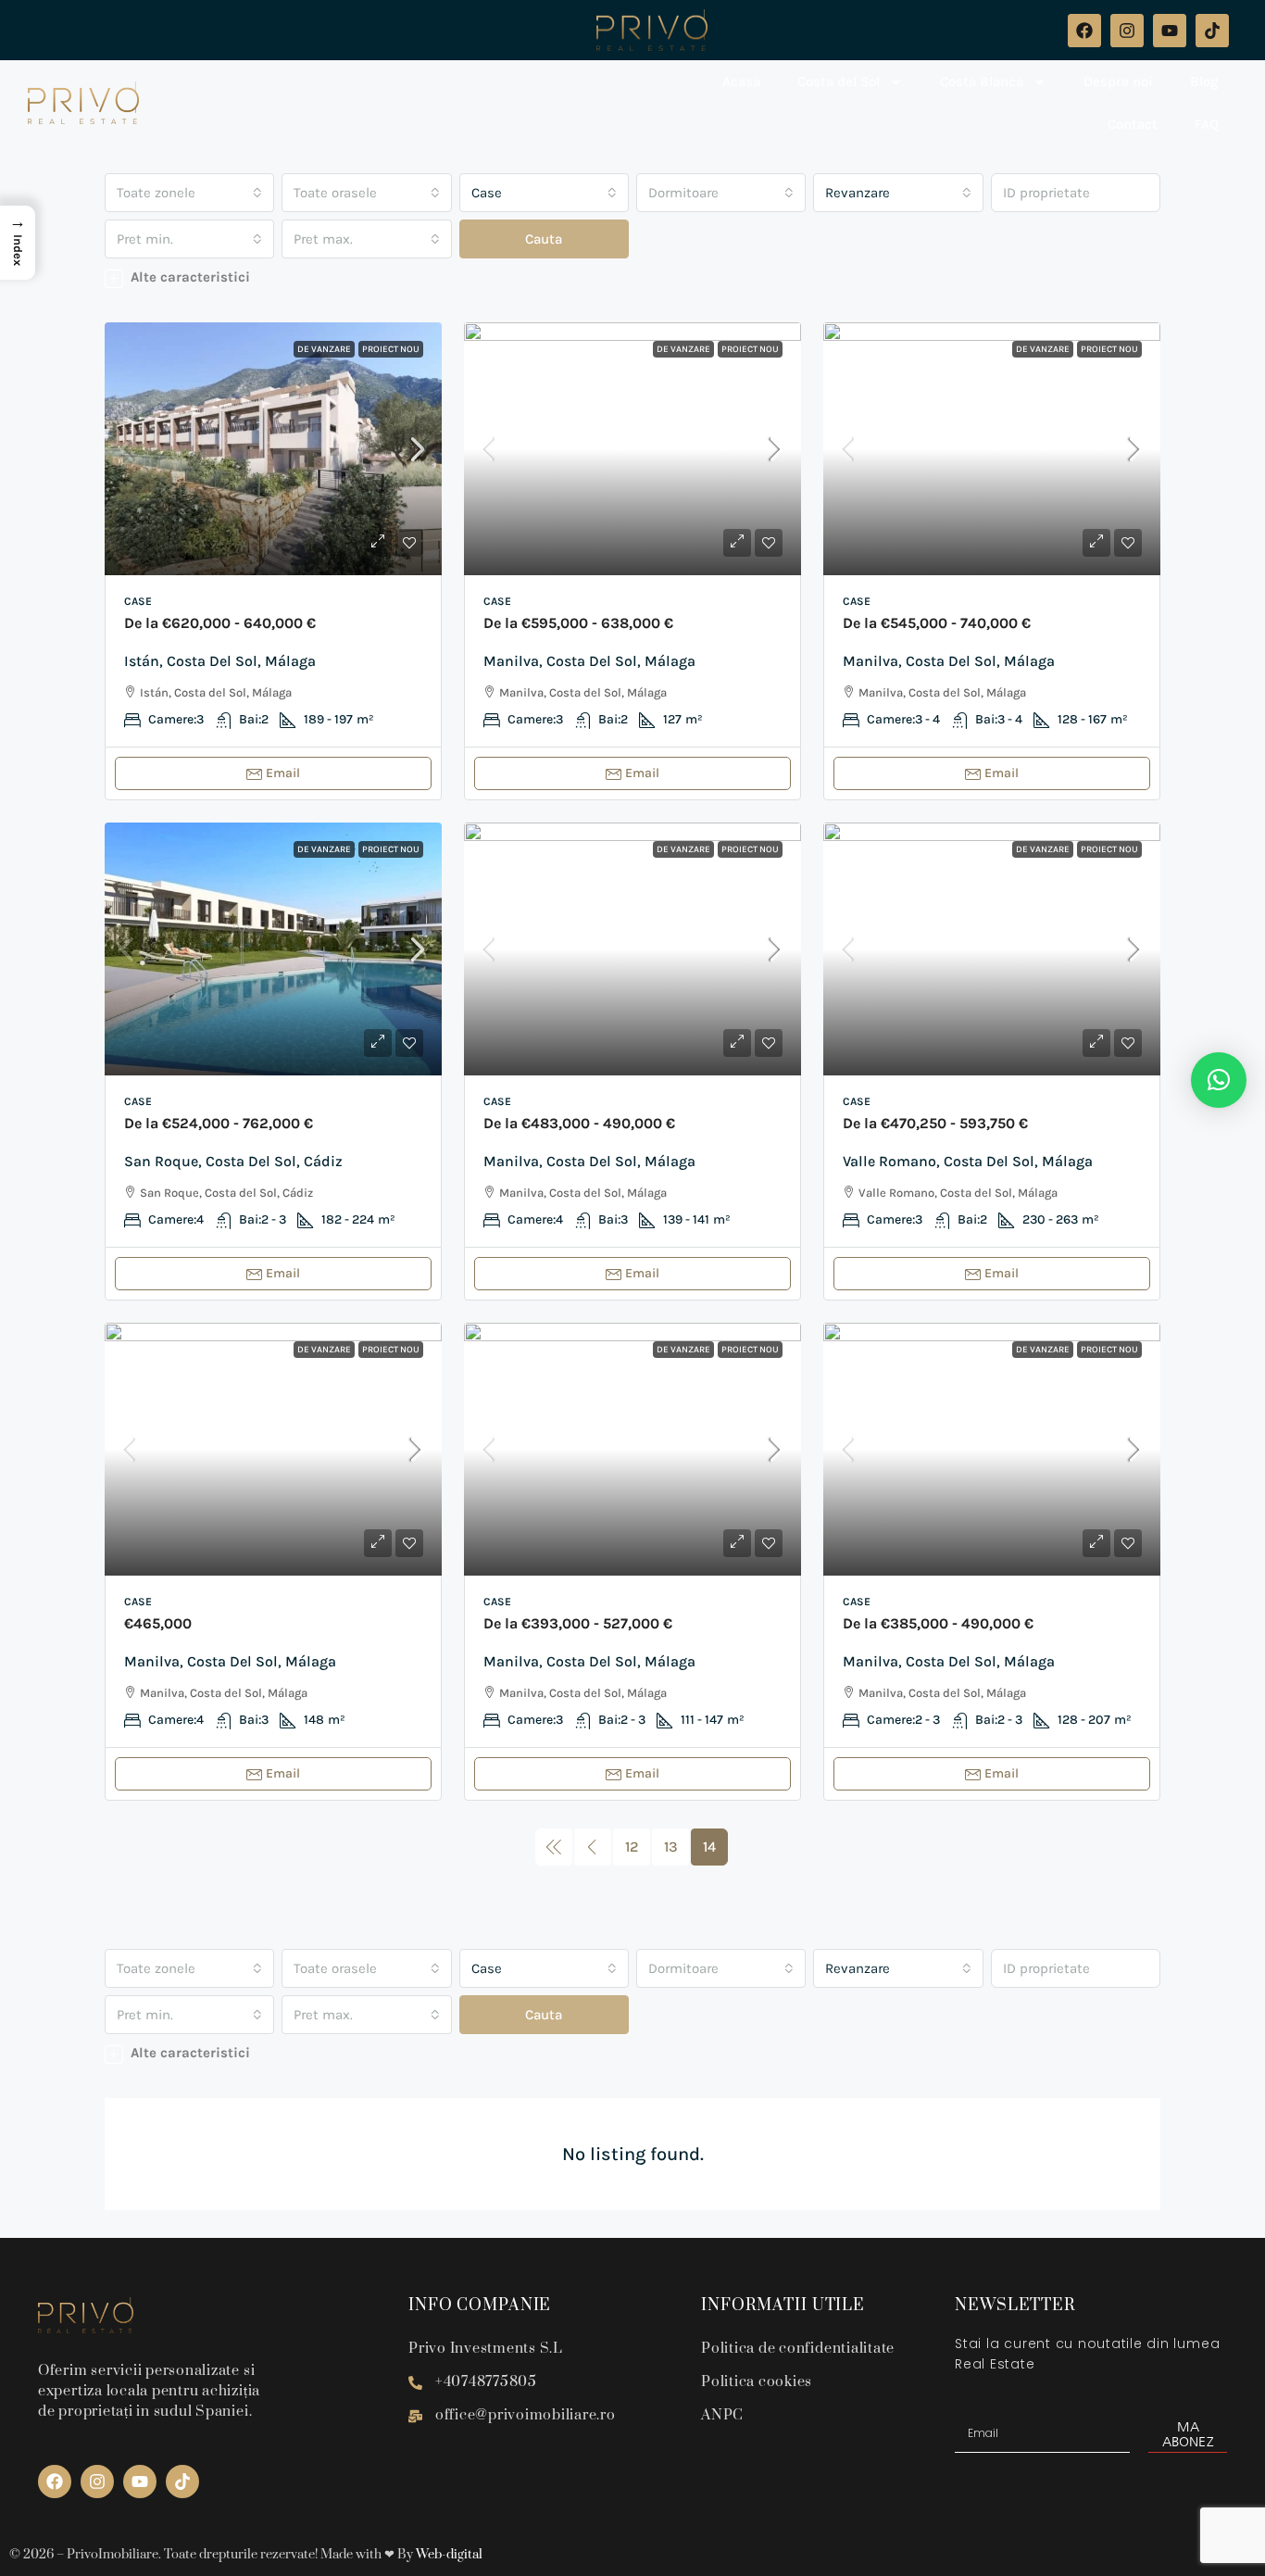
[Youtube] (1170, 31)
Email (283, 773)
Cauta (544, 239)
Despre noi (1118, 82)
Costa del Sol (839, 82)
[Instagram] (1127, 31)
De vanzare (324, 349)
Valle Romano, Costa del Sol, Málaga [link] (968, 1161)
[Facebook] (1084, 31)
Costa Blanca (982, 82)
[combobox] (189, 193)
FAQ (1207, 124)
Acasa (741, 82)
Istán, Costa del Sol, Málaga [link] (220, 661)
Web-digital (449, 2555)
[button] (632, 277)
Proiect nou (391, 349)
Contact (1133, 124)
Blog (1204, 82)
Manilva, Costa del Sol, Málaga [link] (589, 661)
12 (632, 1847)
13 (671, 1847)
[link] (273, 449)
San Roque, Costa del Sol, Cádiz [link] (233, 1161)
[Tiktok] (1212, 31)
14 (709, 1847)
